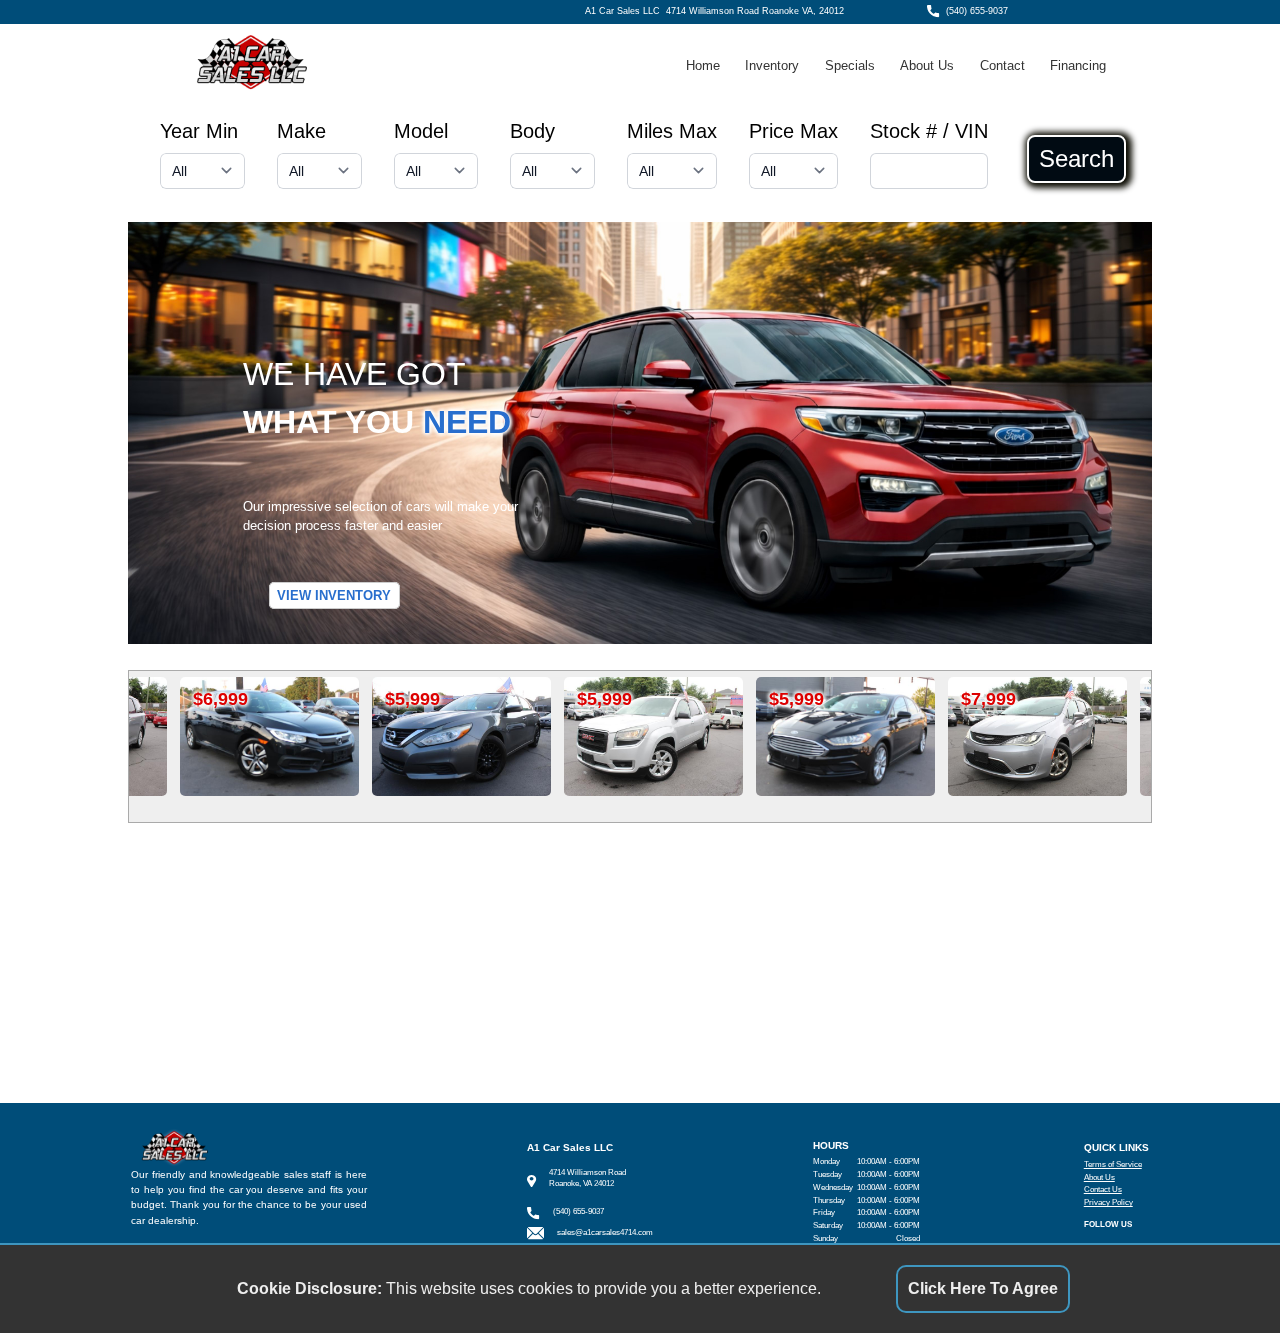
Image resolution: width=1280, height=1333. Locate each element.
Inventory (772, 65)
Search (1076, 159)
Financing (1078, 65)
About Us (927, 65)
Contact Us (1103, 1189)
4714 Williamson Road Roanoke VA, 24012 (755, 11)
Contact (1002, 65)
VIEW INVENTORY (334, 595)
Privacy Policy (1108, 1202)
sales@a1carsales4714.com (605, 1232)
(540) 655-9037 (977, 11)
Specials (850, 65)
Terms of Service (1113, 1164)
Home (703, 65)
